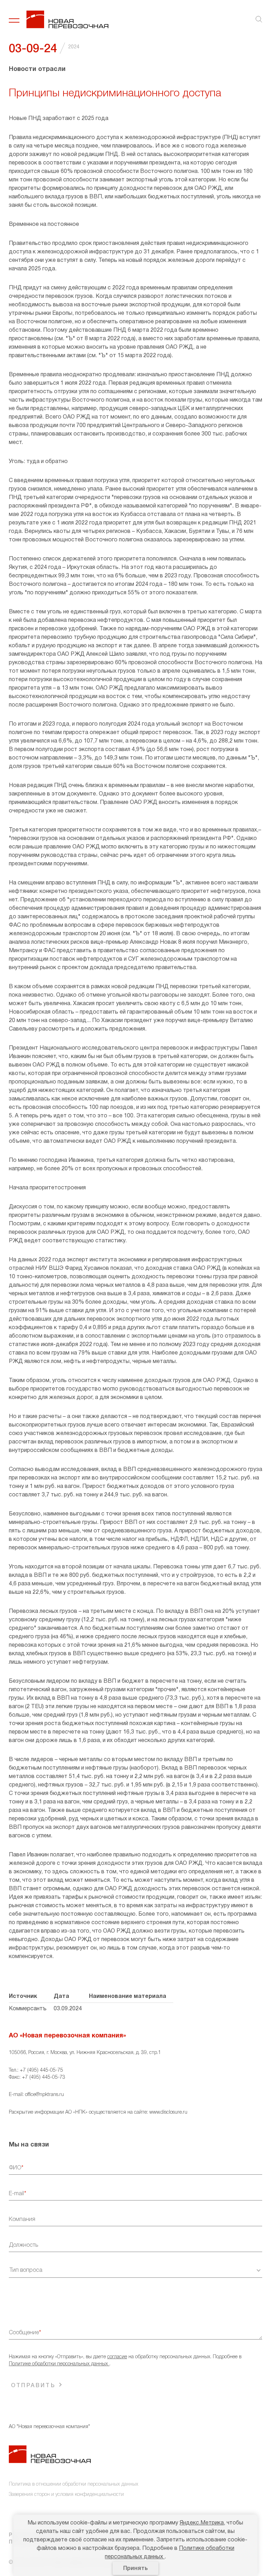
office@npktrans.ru (44, 2095)
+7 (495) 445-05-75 (41, 2070)
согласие (117, 2357)
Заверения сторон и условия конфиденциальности (66, 2495)
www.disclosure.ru (168, 2112)
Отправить (33, 2386)
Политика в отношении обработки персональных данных (74, 2484)
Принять (135, 2569)
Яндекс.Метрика (202, 2523)
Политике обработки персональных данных (59, 2364)
